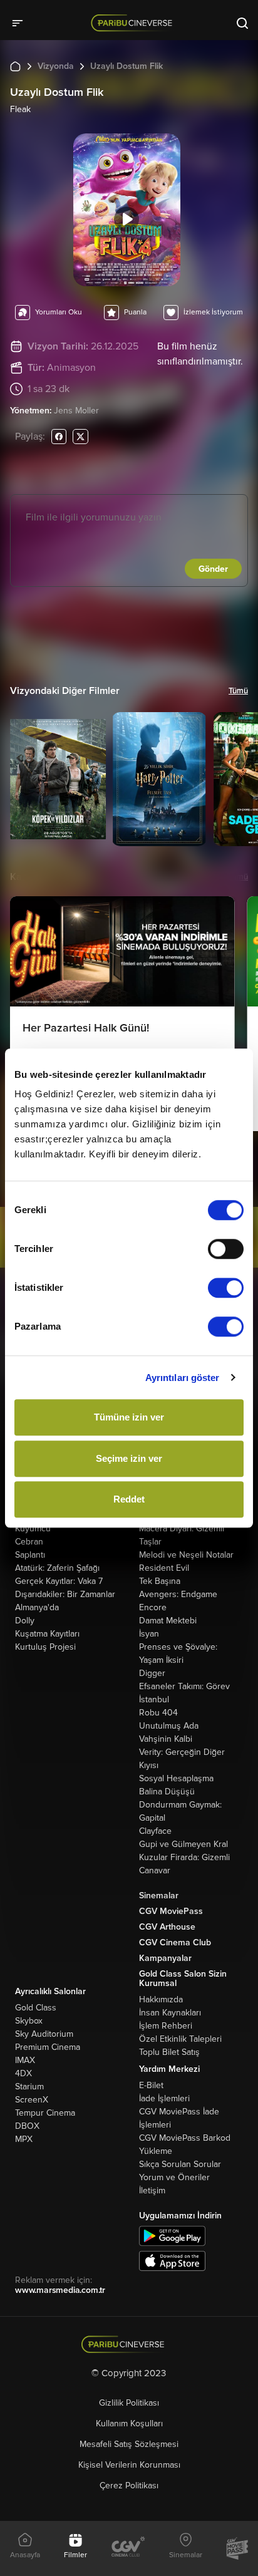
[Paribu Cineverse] (134, 23)
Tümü (238, 691)
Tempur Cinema (45, 2113)
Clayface (155, 1831)
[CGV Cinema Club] (128, 2548)
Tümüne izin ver (129, 1417)
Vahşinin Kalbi (166, 1739)
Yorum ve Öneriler (174, 2177)
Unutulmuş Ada (169, 1726)
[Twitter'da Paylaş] (80, 436)
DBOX (27, 2126)
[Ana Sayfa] (15, 66)
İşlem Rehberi (166, 2026)
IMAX (25, 2060)
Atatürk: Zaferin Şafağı (57, 1568)
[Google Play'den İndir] (172, 2236)
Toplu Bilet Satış (169, 2052)
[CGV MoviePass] (237, 2548)
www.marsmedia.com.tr (60, 2290)
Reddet (129, 1499)
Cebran (29, 1542)
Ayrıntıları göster (183, 1378)
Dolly (25, 1621)
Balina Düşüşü (167, 1792)
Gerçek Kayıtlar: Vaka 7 (59, 1581)
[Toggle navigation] (21, 23)
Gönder (213, 569)
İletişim (152, 2191)
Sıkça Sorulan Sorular (180, 2164)
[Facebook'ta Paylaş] (59, 436)
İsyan (149, 1634)
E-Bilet (151, 2085)
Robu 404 (158, 1713)
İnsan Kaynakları (170, 2013)
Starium (29, 2087)
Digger (152, 1673)
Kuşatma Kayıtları (47, 1634)
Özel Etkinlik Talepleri (180, 2039)
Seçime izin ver (129, 1458)
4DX (23, 2073)
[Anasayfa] (129, 2345)
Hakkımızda (161, 1999)
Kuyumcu (33, 1529)
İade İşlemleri (164, 2098)
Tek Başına (160, 1581)
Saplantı (30, 1555)
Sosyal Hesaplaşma (176, 1778)
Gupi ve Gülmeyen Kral (183, 1844)
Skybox (29, 2021)
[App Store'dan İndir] (172, 2261)
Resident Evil (164, 1568)
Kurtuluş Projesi (45, 1647)
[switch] (226, 1249)
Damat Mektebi (168, 1621)
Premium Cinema (48, 2047)
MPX (24, 2139)
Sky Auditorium (44, 2034)
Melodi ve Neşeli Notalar (186, 1555)
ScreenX (32, 2100)
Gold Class (36, 2008)
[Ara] (242, 23)
